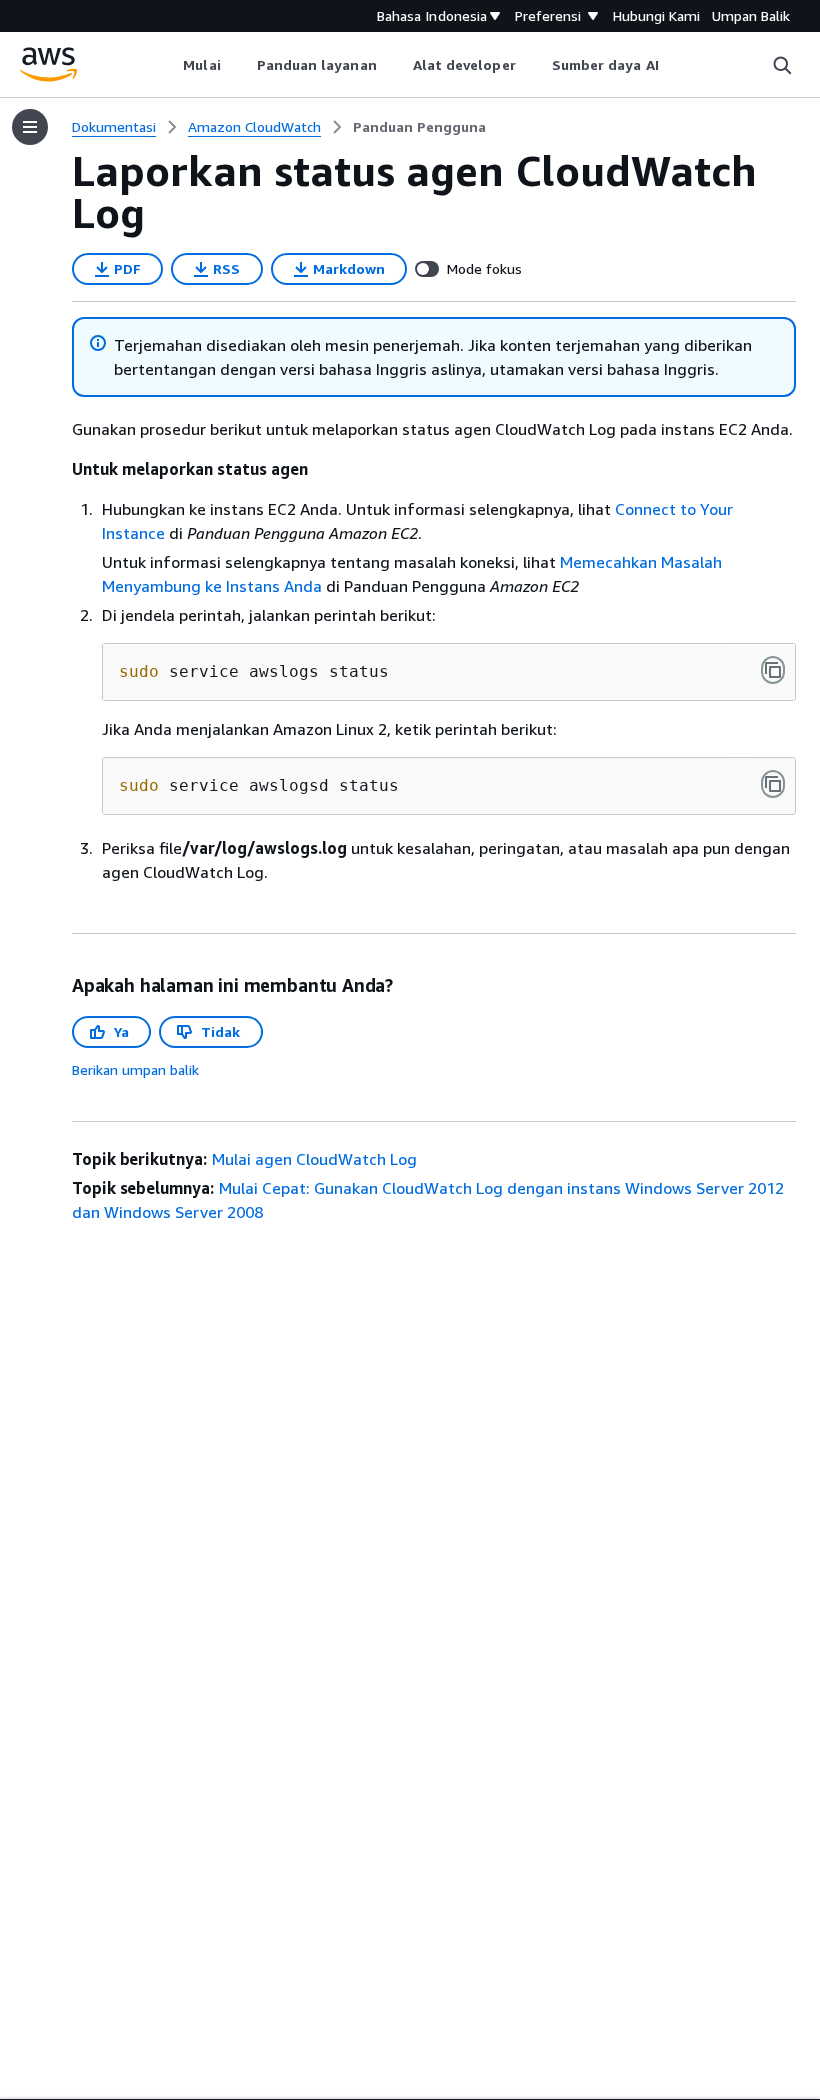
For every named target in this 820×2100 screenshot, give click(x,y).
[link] (419, 127)
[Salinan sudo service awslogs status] (773, 670)
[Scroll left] (168, 65)
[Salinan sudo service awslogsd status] (773, 784)
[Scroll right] (673, 65)
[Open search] (782, 65)
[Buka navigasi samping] (30, 127)
